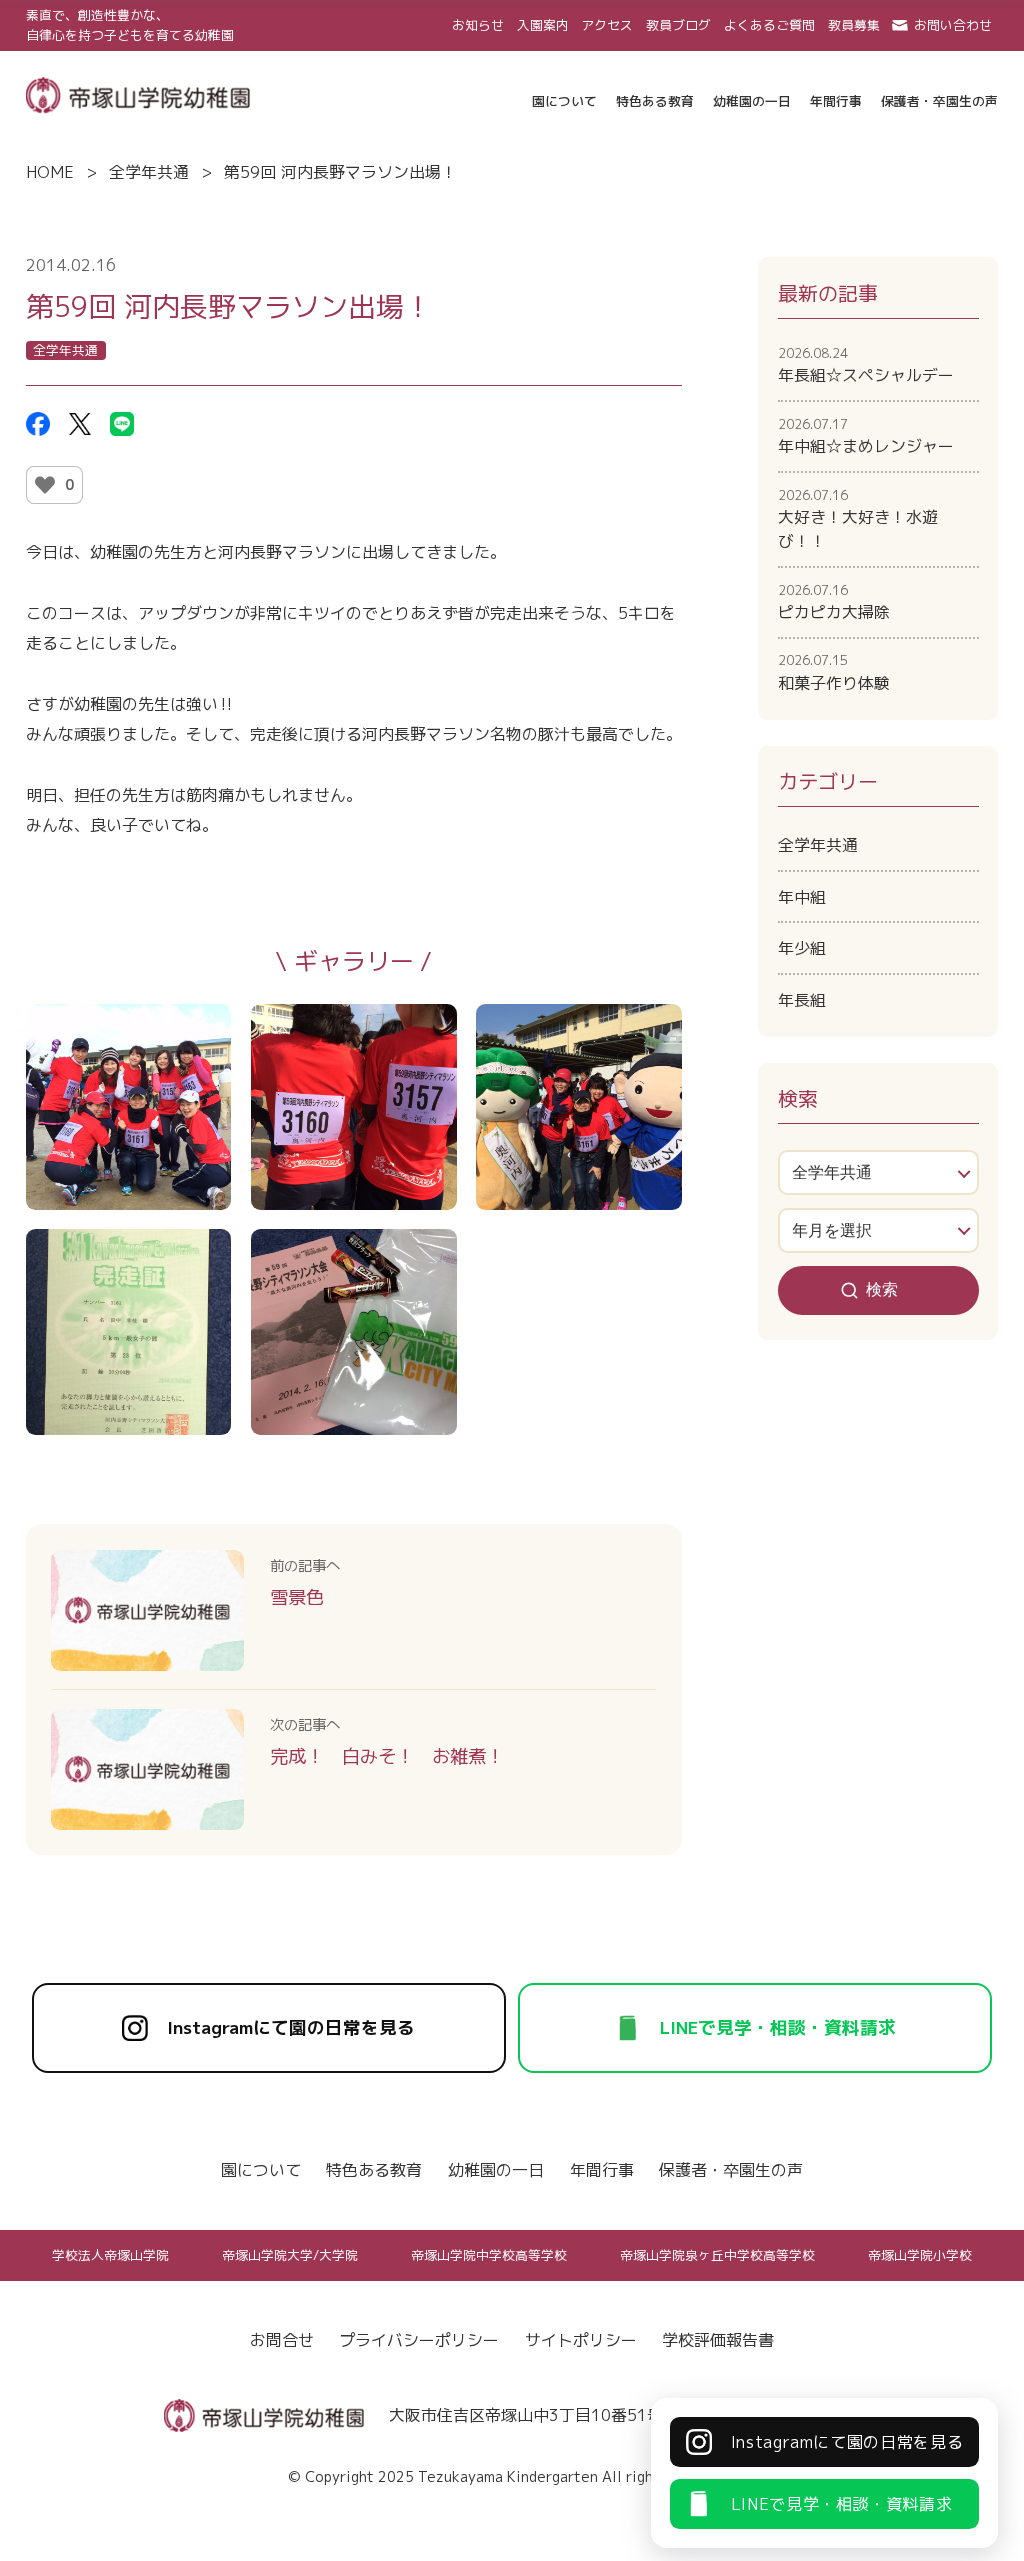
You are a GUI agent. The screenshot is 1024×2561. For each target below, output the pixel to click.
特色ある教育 (374, 2170)
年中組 (802, 897)
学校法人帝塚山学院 (110, 2255)
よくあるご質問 (769, 25)
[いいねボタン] (45, 485)
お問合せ (282, 2340)
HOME (50, 172)
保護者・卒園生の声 (731, 2170)
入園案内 (543, 25)
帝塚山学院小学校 (920, 2255)
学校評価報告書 (718, 2340)
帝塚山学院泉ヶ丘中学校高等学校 (717, 2255)
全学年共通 (149, 172)
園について (261, 2170)
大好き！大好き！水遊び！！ (858, 519)
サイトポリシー (581, 2340)
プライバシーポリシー (419, 2340)
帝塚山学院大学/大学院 (290, 2255)
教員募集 (854, 25)
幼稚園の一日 (496, 2170)
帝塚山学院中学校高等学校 (489, 2255)
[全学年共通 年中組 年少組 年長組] (879, 1172)
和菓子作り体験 (834, 672)
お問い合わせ (953, 25)
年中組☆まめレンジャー (866, 436)
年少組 (802, 948)
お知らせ (478, 25)
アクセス (607, 25)
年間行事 (602, 2170)
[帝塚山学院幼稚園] (138, 93)
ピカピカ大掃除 (834, 602)
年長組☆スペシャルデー (866, 365)
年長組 (802, 1000)
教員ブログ (678, 25)
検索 (882, 1289)
